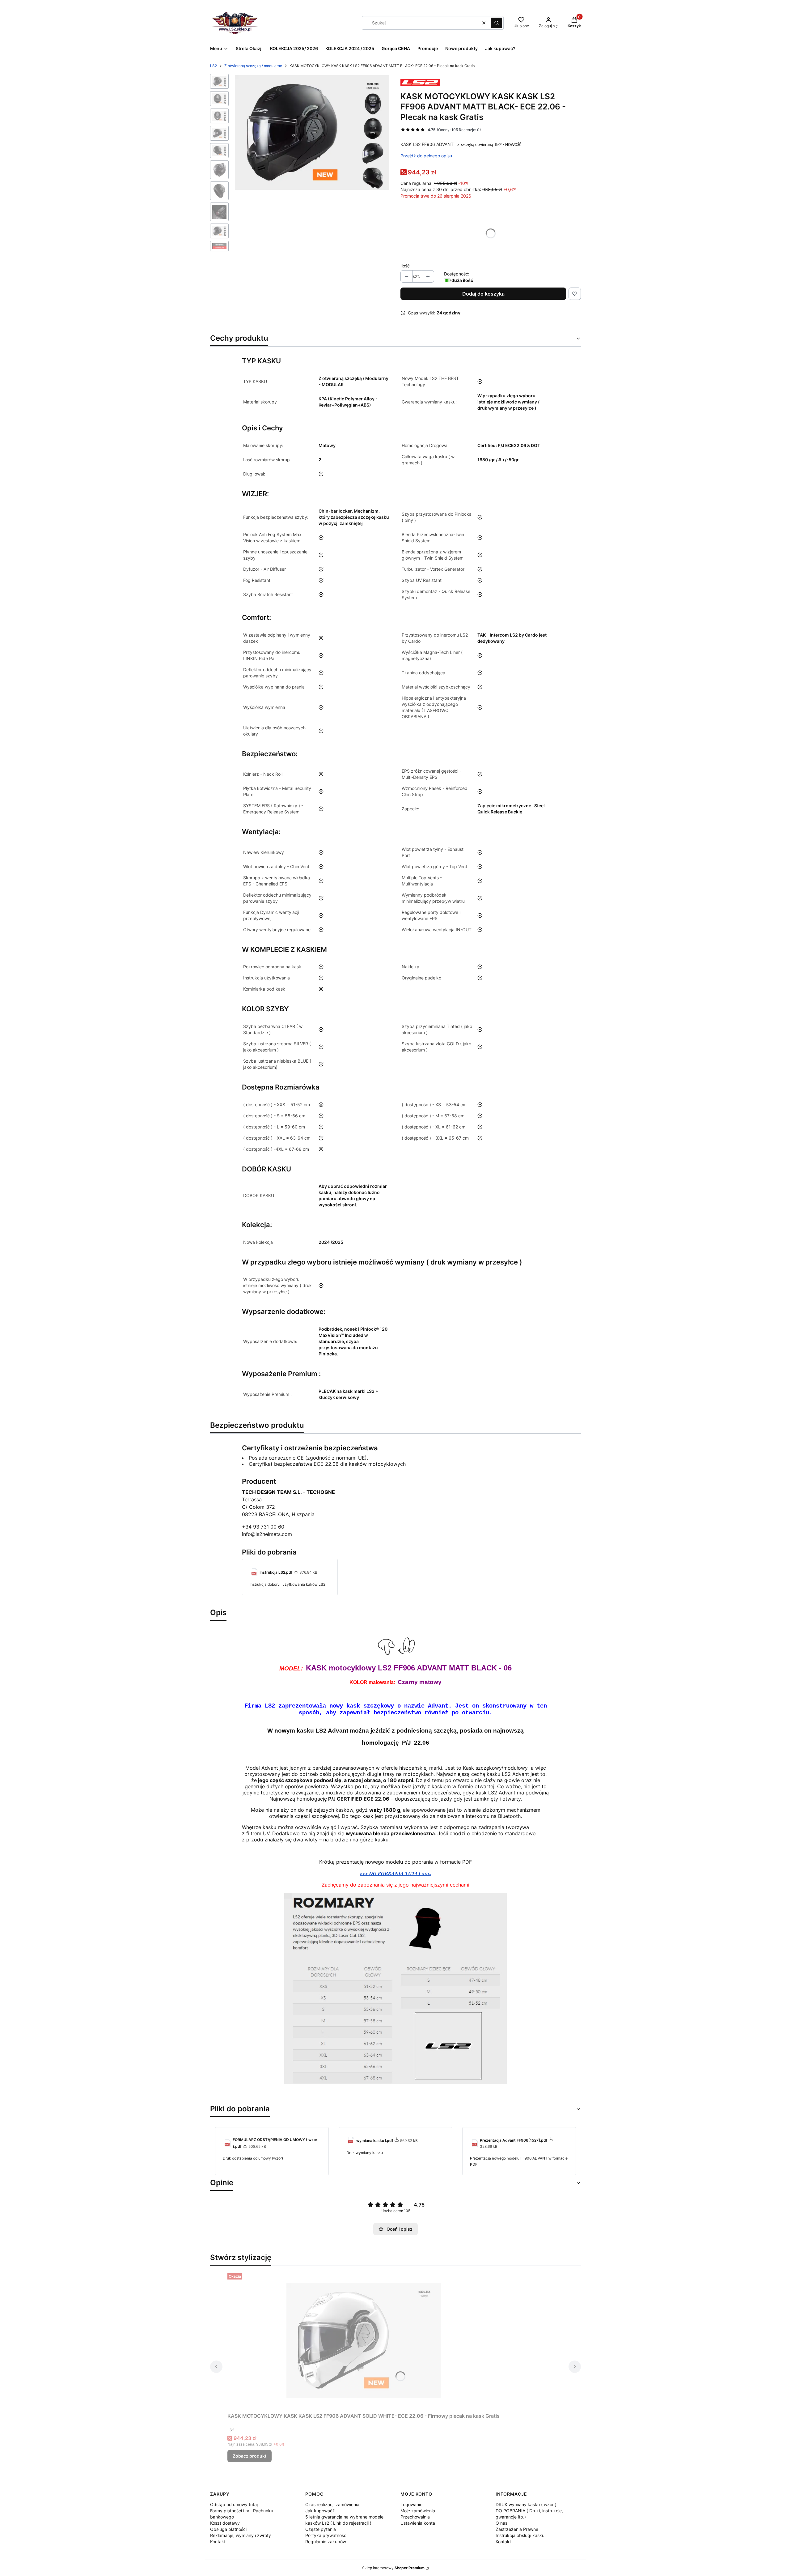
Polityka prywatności (326, 2535)
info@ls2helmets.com (267, 1534)
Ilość (405, 266)
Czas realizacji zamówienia (332, 2504)
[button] (497, 23)
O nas (501, 2523)
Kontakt (218, 2542)
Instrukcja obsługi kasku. (521, 2535)
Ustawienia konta (418, 2523)
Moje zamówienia (418, 2511)
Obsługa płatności (228, 2529)
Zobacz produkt (250, 2456)
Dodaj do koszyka (483, 294)
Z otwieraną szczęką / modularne (253, 66)
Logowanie (411, 2504)
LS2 (214, 66)
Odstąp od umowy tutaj (234, 2504)
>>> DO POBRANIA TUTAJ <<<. (395, 1873)
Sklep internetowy (393, 2568)
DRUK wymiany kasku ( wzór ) (526, 2504)
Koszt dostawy (225, 2523)
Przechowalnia (415, 2517)
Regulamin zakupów (326, 2542)
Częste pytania (321, 2529)
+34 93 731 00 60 (263, 1527)
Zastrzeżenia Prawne (517, 2529)
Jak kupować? (320, 2511)
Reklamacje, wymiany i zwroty (241, 2535)
